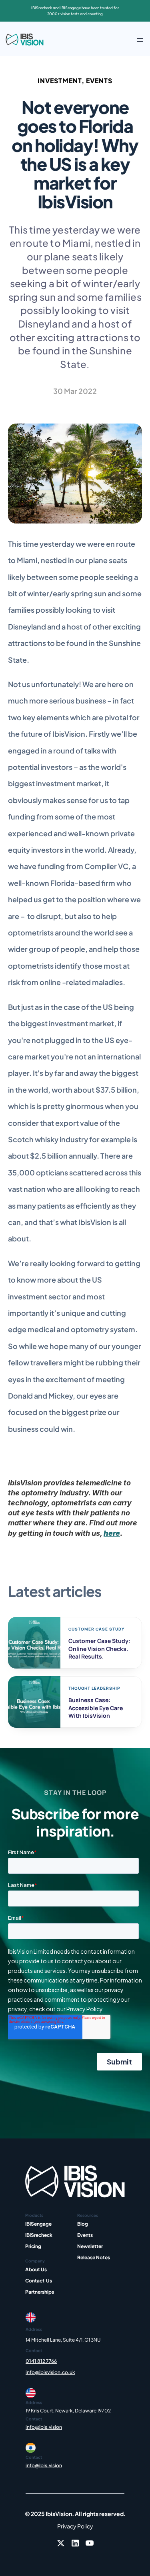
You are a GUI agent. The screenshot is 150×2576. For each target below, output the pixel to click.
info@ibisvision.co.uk (50, 2372)
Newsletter (90, 2246)
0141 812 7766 (41, 2361)
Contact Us (39, 2281)
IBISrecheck (39, 2235)
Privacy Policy (75, 2526)
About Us (36, 2269)
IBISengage (38, 2224)
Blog (83, 2224)
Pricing (33, 2246)
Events (85, 2235)
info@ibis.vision (44, 2427)
